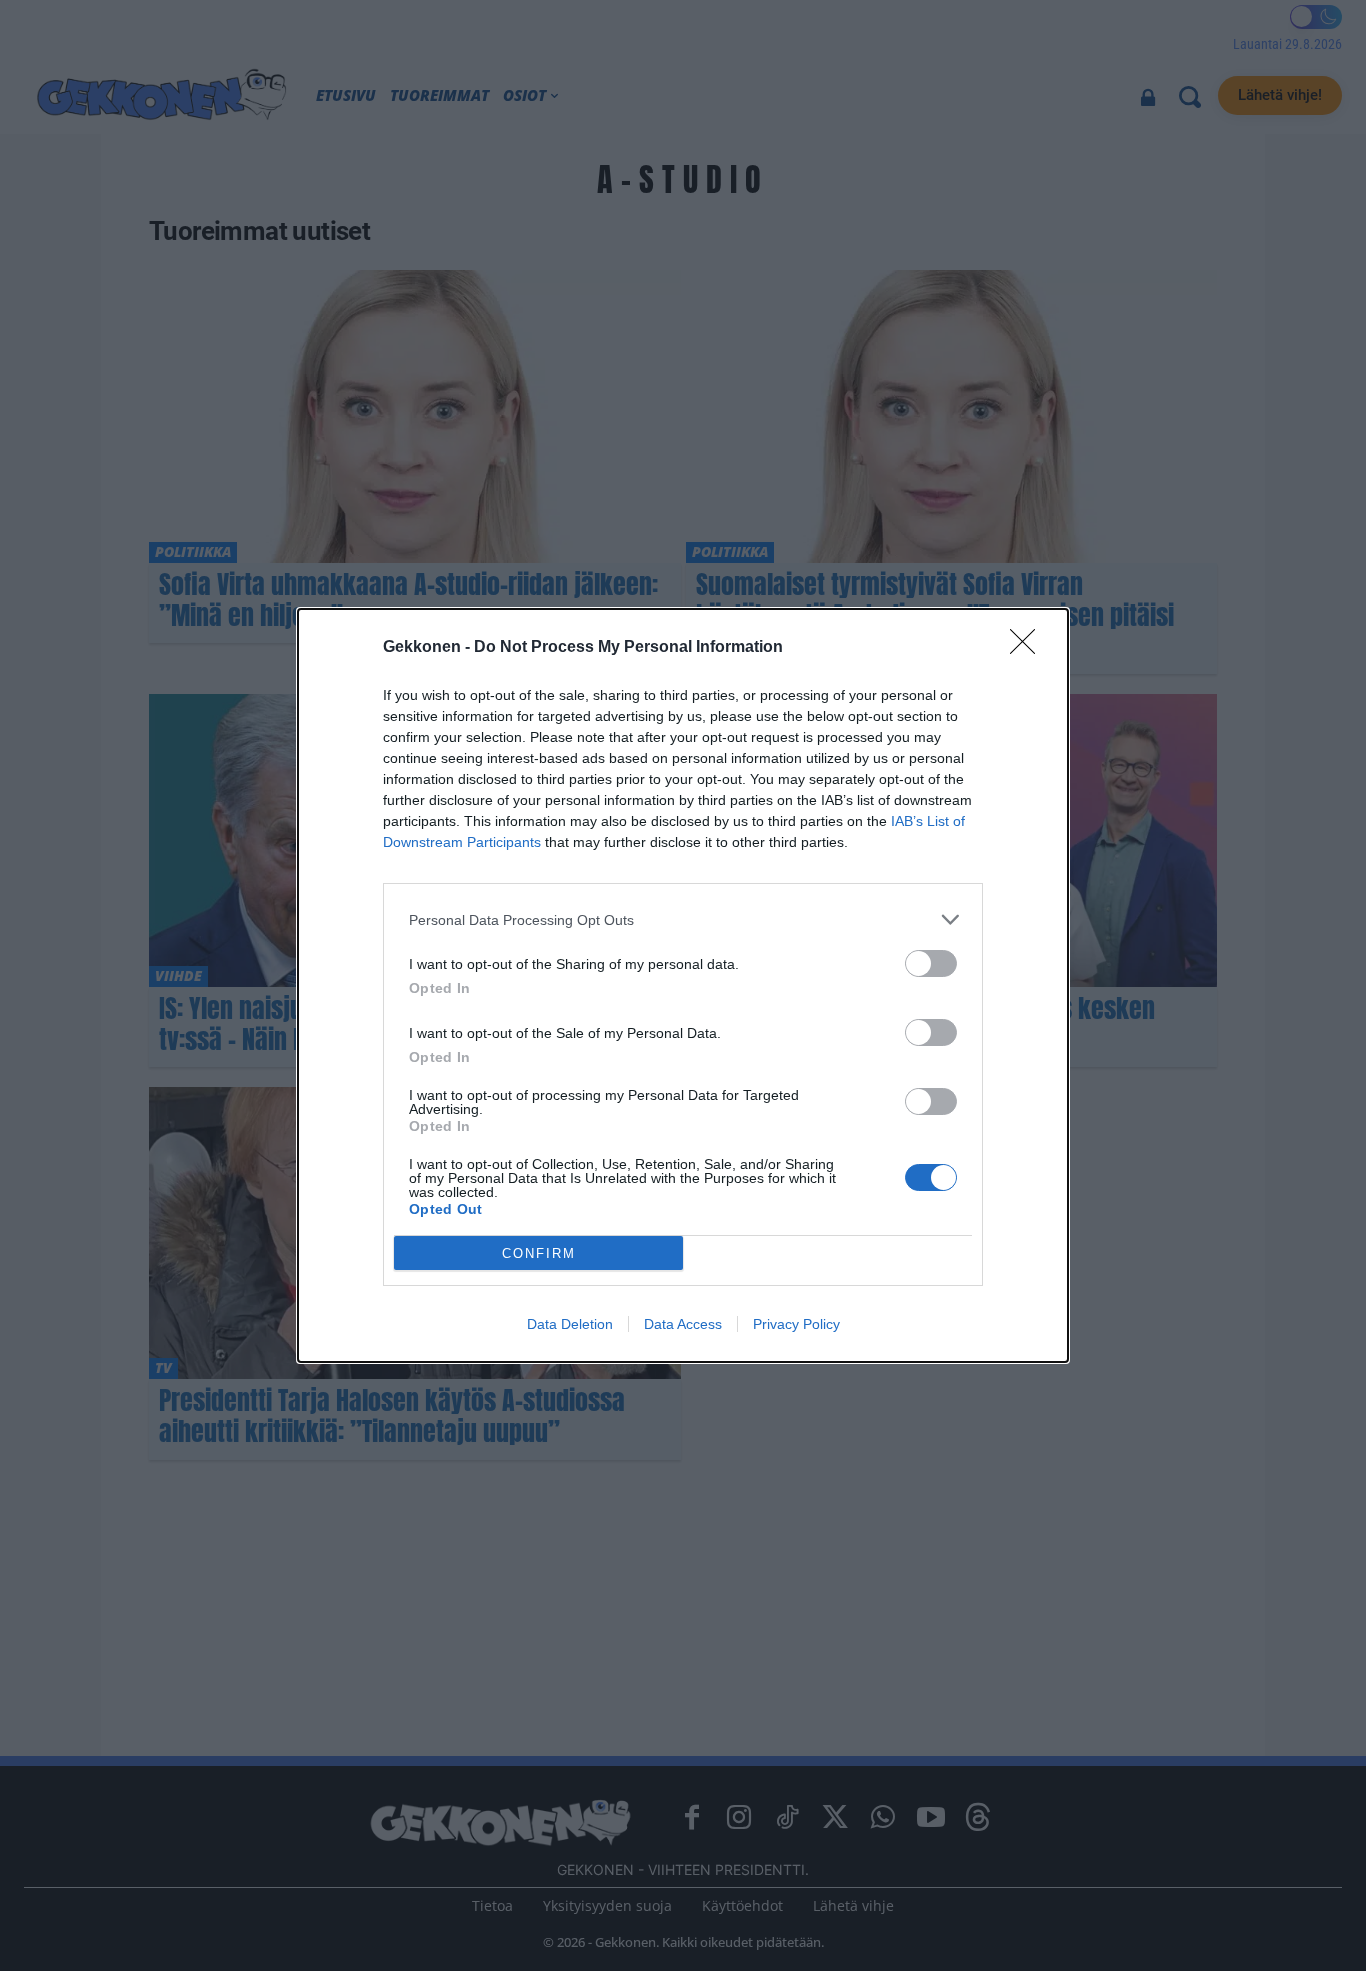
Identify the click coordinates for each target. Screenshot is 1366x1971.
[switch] (931, 963)
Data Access (683, 1324)
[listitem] (683, 919)
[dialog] (683, 985)
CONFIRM (539, 1253)
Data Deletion (570, 1324)
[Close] (1029, 648)
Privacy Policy (796, 1324)
